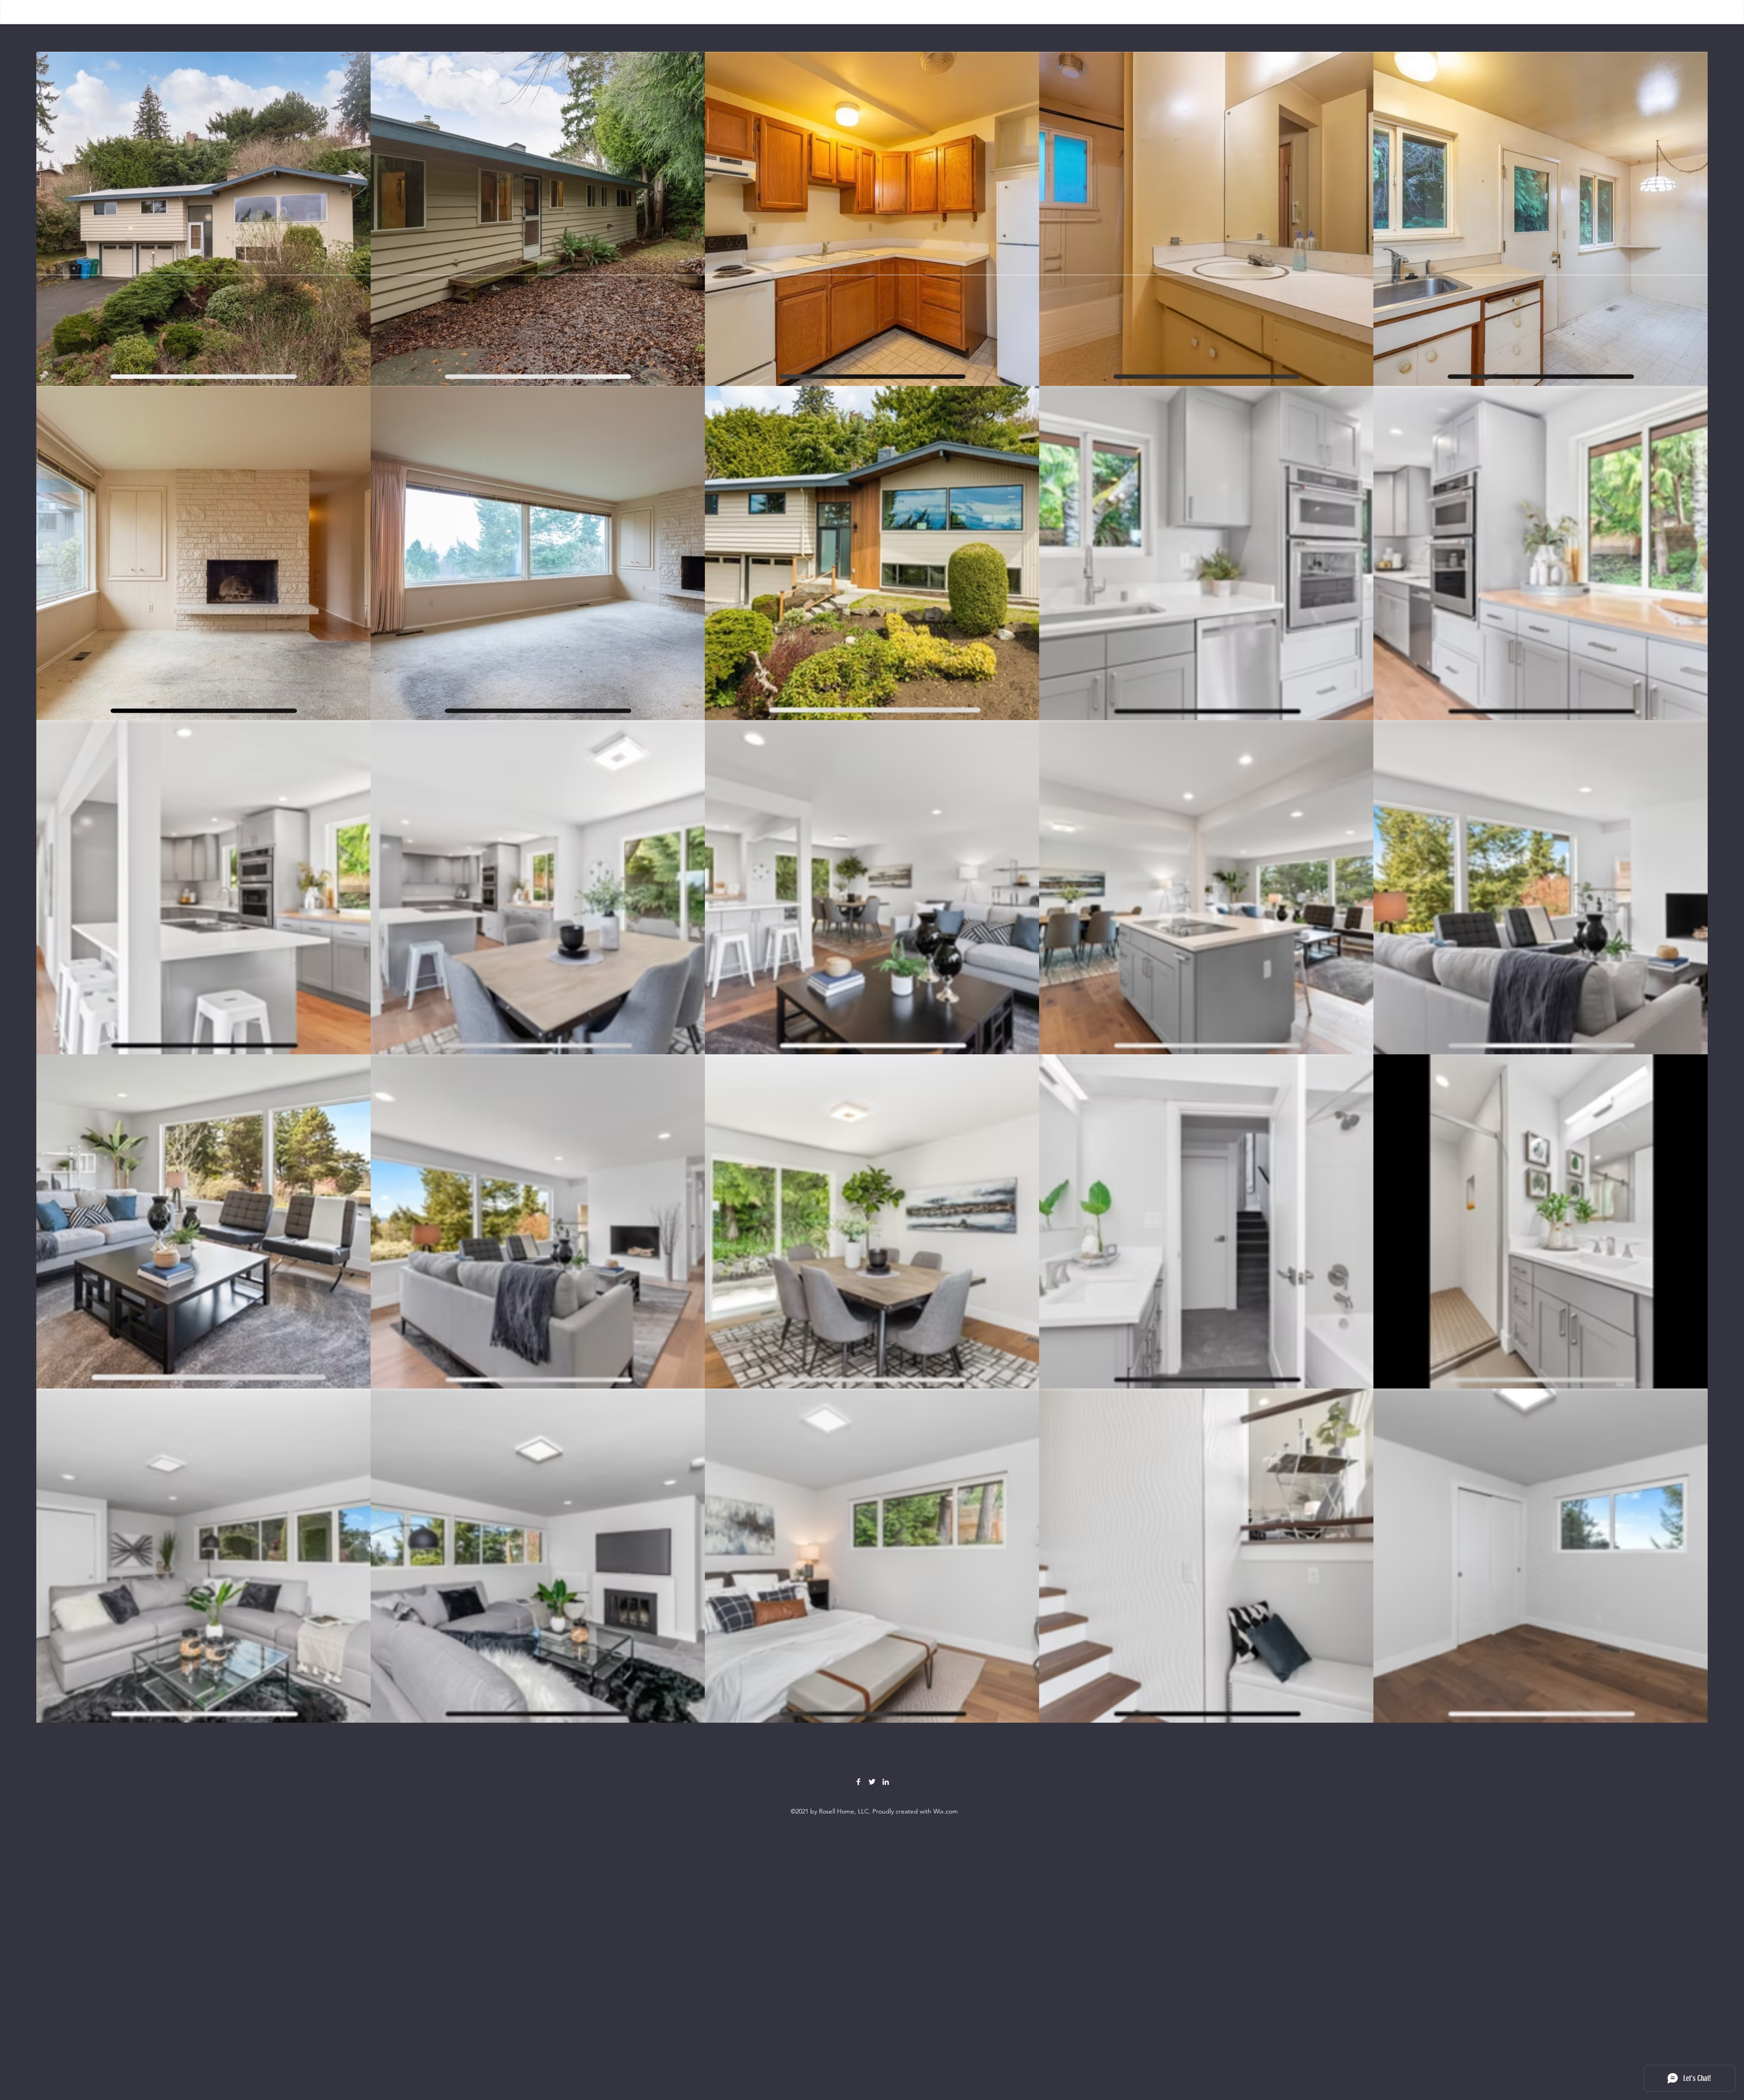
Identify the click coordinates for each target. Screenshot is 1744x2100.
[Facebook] (858, 1782)
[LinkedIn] (886, 1782)
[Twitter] (872, 1782)
